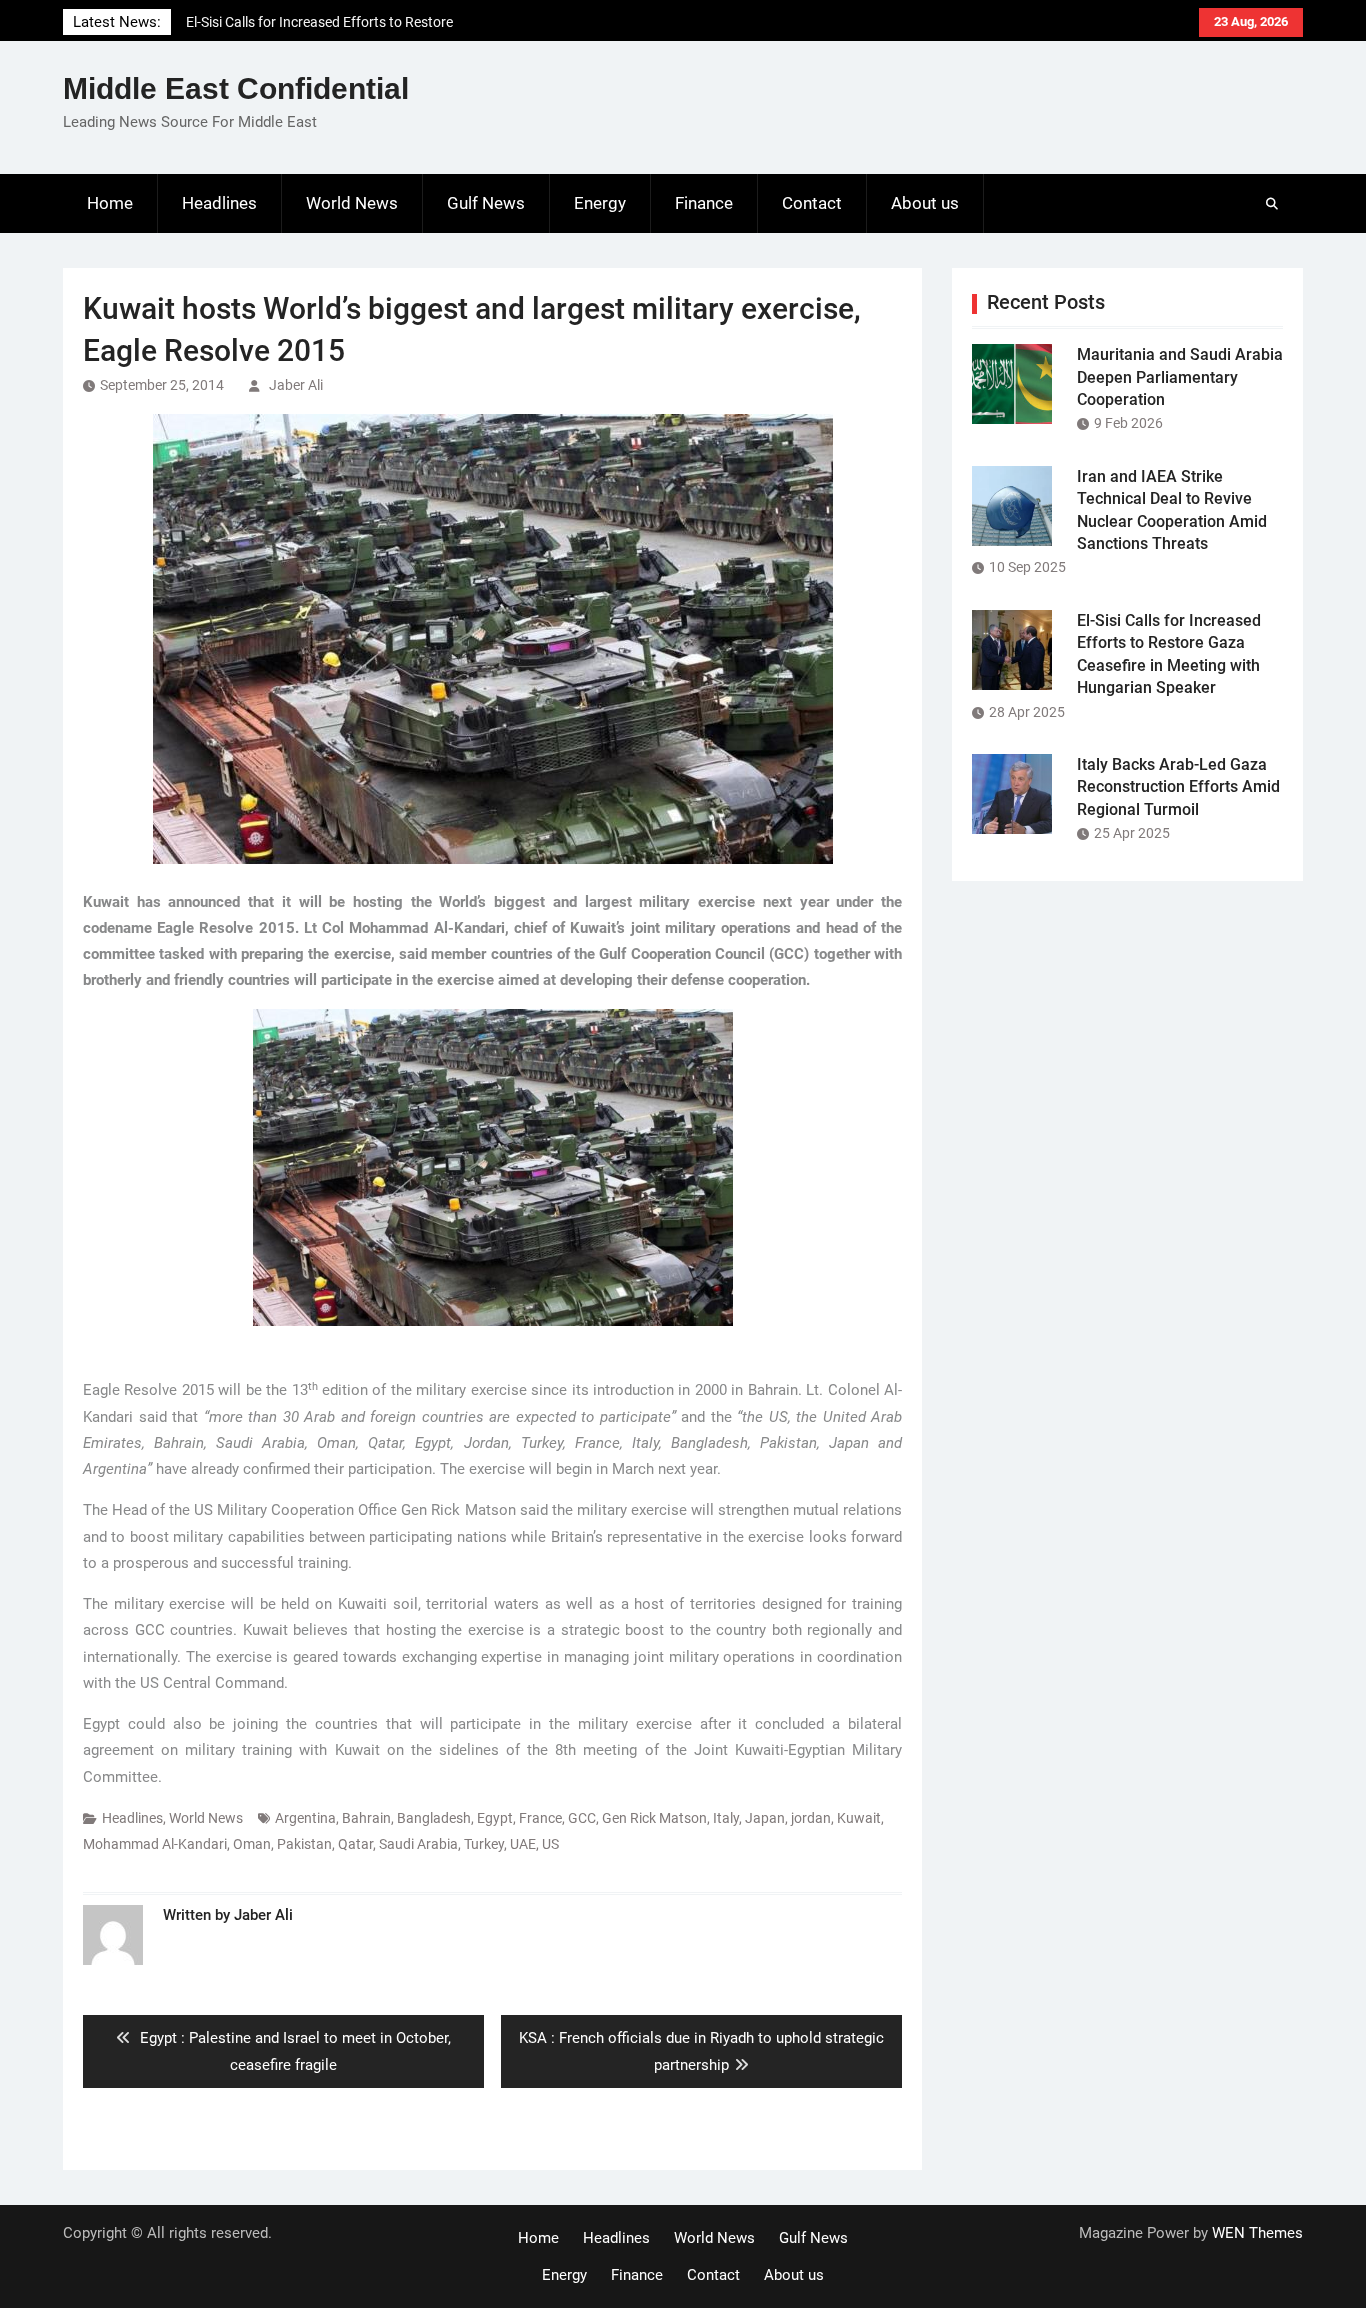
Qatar (355, 1844)
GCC (582, 1818)
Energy (600, 203)
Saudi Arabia (418, 1844)
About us (925, 203)
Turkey (484, 1844)
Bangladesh (434, 1818)
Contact (812, 203)
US (550, 1844)
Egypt (495, 1818)
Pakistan (304, 1844)
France (540, 1818)
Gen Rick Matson (654, 1818)
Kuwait (859, 1818)
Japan (765, 1818)
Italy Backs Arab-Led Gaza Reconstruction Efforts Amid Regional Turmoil (1178, 787)
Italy (726, 1818)
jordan (811, 1818)
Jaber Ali (296, 385)
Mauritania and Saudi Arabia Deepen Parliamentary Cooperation (1180, 377)
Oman (252, 1844)
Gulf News (486, 203)
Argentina (305, 1818)
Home (110, 203)
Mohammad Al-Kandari (155, 1844)
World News (352, 203)
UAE (523, 1844)
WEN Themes (1257, 2233)
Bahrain (366, 1818)
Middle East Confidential (236, 88)
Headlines (219, 203)
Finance (704, 203)
